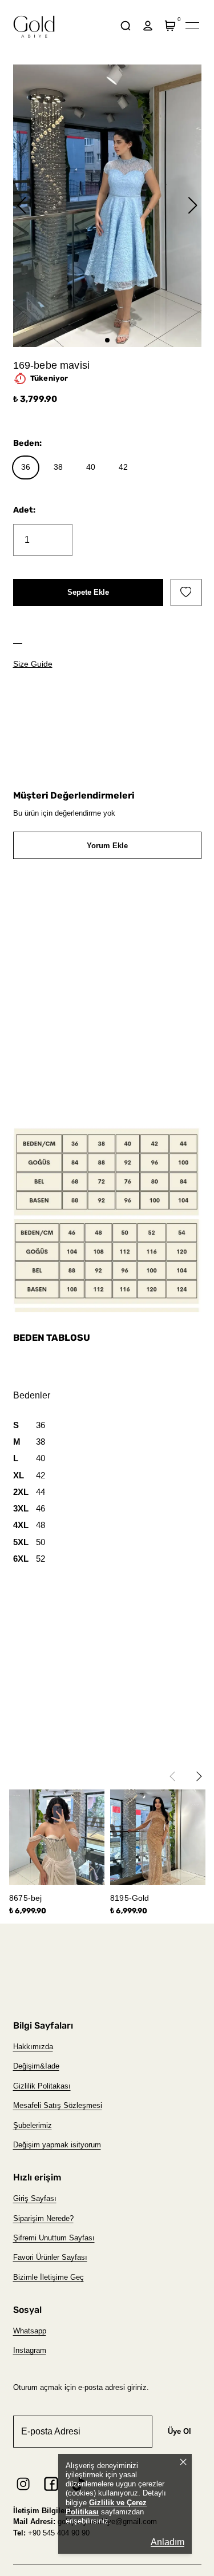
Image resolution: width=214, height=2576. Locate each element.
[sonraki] (202, 1771)
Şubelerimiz (33, 2125)
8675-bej (25, 1898)
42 (123, 467)
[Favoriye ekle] (186, 592)
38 (58, 467)
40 (91, 467)
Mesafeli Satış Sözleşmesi (58, 2105)
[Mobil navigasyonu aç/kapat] (192, 26)
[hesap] (148, 26)
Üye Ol (179, 2431)
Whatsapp (30, 2331)
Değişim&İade (36, 2066)
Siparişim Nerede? (43, 2218)
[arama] (126, 26)
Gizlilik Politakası (42, 2086)
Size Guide (33, 664)
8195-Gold (130, 1898)
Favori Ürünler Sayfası (50, 2257)
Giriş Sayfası (35, 2198)
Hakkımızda (33, 2047)
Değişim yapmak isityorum (57, 2145)
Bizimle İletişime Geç (49, 2277)
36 (26, 467)
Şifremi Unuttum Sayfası (54, 2238)
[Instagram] (23, 2484)
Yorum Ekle (107, 846)
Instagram (30, 2350)
